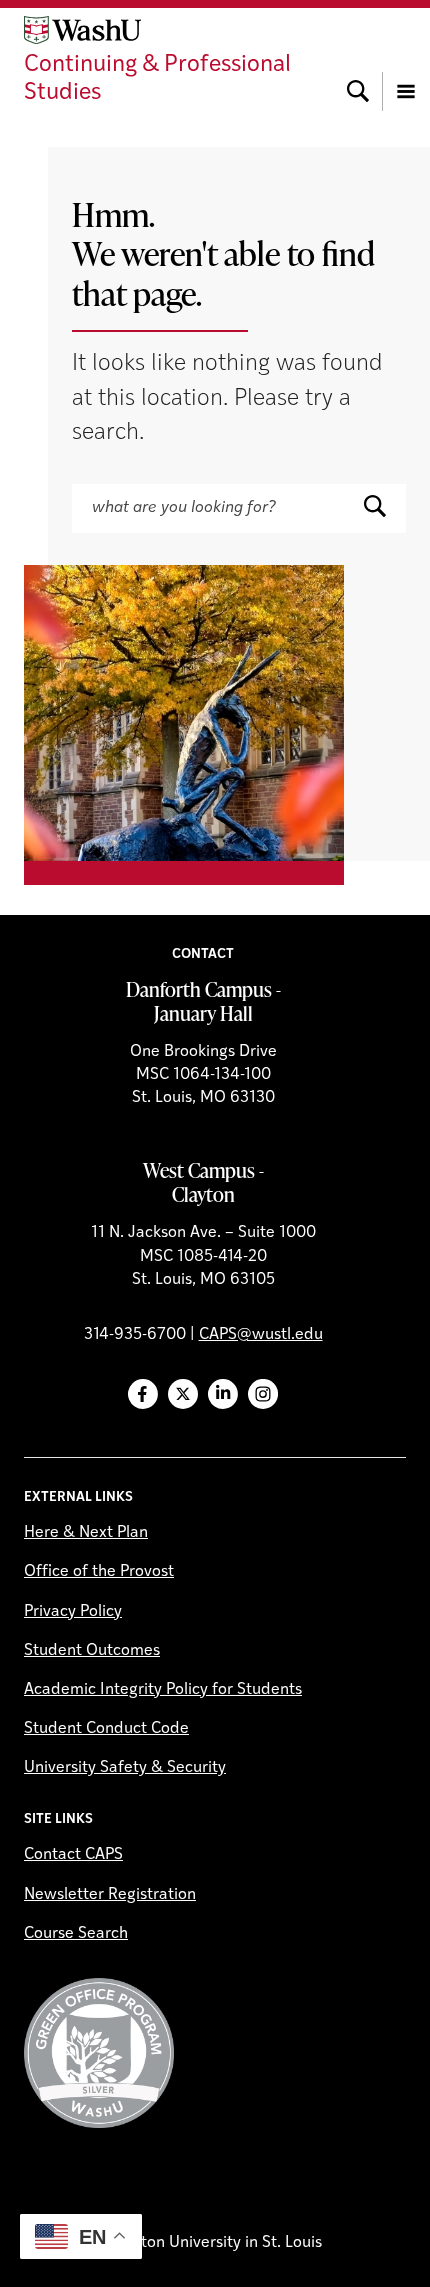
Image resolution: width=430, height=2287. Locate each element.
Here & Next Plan (86, 1533)
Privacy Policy (73, 1612)
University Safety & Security (125, 1768)
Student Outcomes (92, 1651)
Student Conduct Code (106, 1729)
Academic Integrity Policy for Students (163, 1690)
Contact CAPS (73, 1855)
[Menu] (406, 62)
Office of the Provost (99, 1572)
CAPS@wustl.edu (261, 1335)
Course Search (76, 1934)
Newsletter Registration (110, 1895)
